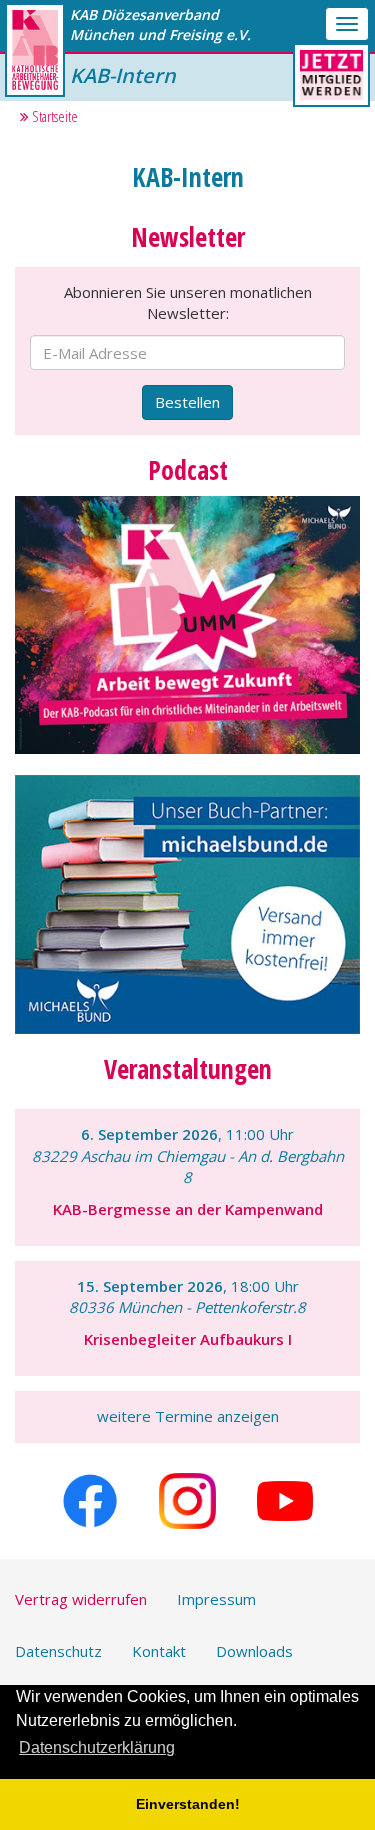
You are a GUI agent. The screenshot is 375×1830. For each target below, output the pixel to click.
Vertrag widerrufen (81, 1599)
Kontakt (159, 1651)
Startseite (53, 116)
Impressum (216, 1599)
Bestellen (187, 402)
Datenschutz (58, 1651)
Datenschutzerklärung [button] (97, 1747)
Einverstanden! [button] (188, 1804)
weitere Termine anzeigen (188, 1416)
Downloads (254, 1651)
